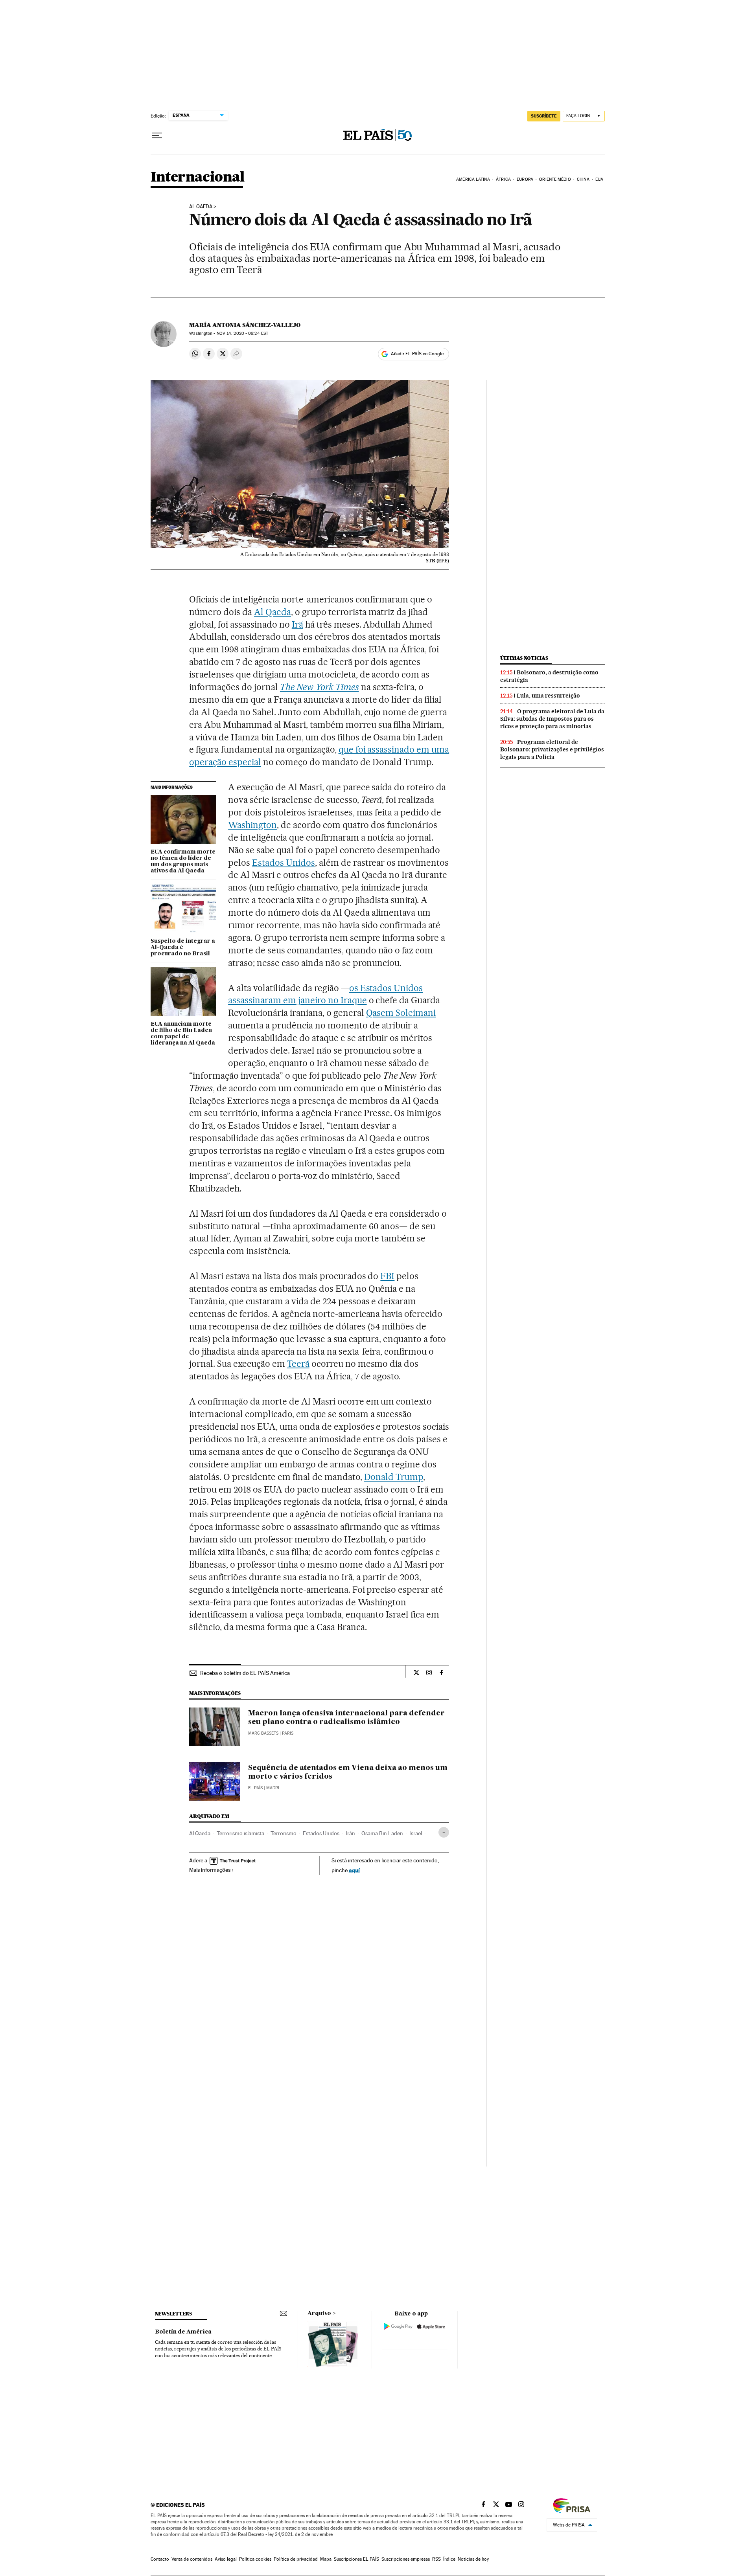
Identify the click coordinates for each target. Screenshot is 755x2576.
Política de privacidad (296, 2559)
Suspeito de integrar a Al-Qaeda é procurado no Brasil (183, 947)
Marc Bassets (263, 1733)
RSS (436, 2559)
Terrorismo (284, 1833)
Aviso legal (226, 2559)
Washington (252, 825)
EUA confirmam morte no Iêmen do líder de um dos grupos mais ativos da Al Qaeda (183, 861)
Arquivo (319, 2313)
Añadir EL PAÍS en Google (417, 354)
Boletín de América (183, 2332)
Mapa (326, 2559)
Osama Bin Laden (382, 1833)
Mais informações (210, 1870)
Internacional (198, 177)
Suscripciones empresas (406, 2559)
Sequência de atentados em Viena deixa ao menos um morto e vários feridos (348, 1772)
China (583, 179)
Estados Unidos (284, 863)
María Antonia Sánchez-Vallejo (245, 325)
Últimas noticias (524, 658)
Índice (449, 2559)
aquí (354, 1870)
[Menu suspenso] (157, 136)
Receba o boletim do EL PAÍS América (245, 1673)
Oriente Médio (555, 179)
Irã (297, 624)
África (503, 179)
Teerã (298, 1364)
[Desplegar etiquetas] (444, 1832)
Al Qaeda (201, 207)
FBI (387, 1276)
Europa (525, 179)
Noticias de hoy (473, 2559)
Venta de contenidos (192, 2559)
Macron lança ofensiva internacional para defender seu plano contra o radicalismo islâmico (346, 1718)
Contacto (160, 2559)
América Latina (473, 179)
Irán (350, 1833)
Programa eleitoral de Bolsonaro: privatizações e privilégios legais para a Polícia (552, 749)
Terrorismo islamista (240, 1833)
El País (255, 1788)
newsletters (173, 2314)
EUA (599, 179)
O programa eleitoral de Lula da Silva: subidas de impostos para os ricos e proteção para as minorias (552, 719)
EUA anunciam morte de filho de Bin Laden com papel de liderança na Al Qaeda (183, 1034)
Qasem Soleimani (401, 1013)
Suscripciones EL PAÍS (356, 2559)
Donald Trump (394, 1477)
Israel (416, 1833)
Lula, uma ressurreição (548, 696)
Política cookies (255, 2559)
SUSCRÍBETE (544, 116)
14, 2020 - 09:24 (242, 333)
